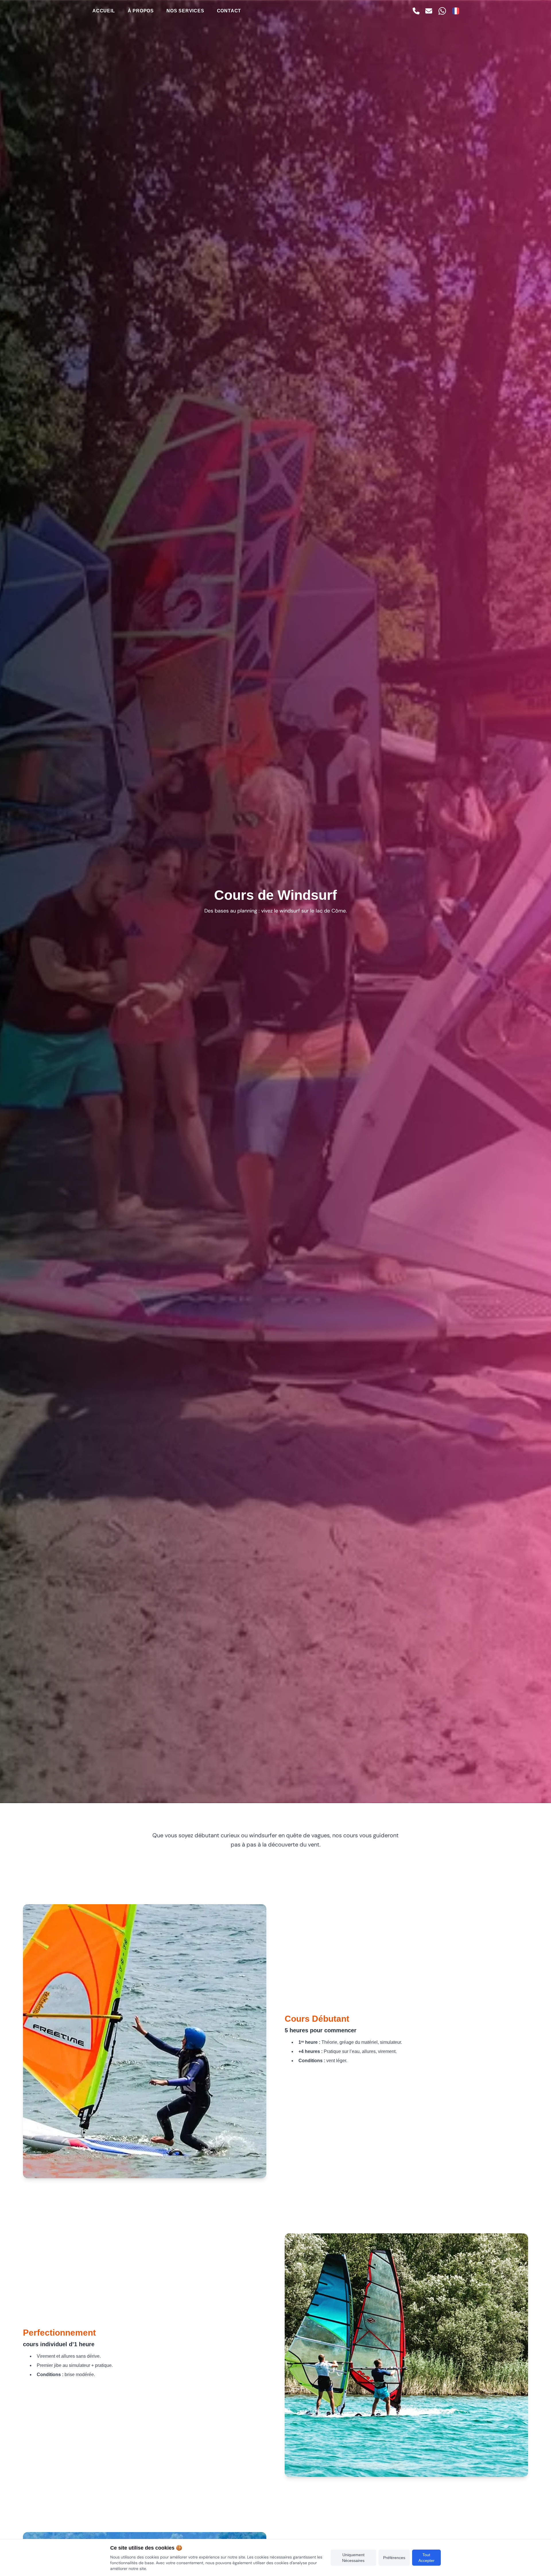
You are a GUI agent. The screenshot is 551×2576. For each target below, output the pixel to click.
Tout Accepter (426, 2558)
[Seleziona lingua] (456, 11)
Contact (229, 11)
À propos (141, 11)
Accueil (104, 11)
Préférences (394, 2558)
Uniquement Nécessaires (353, 2558)
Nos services (185, 11)
